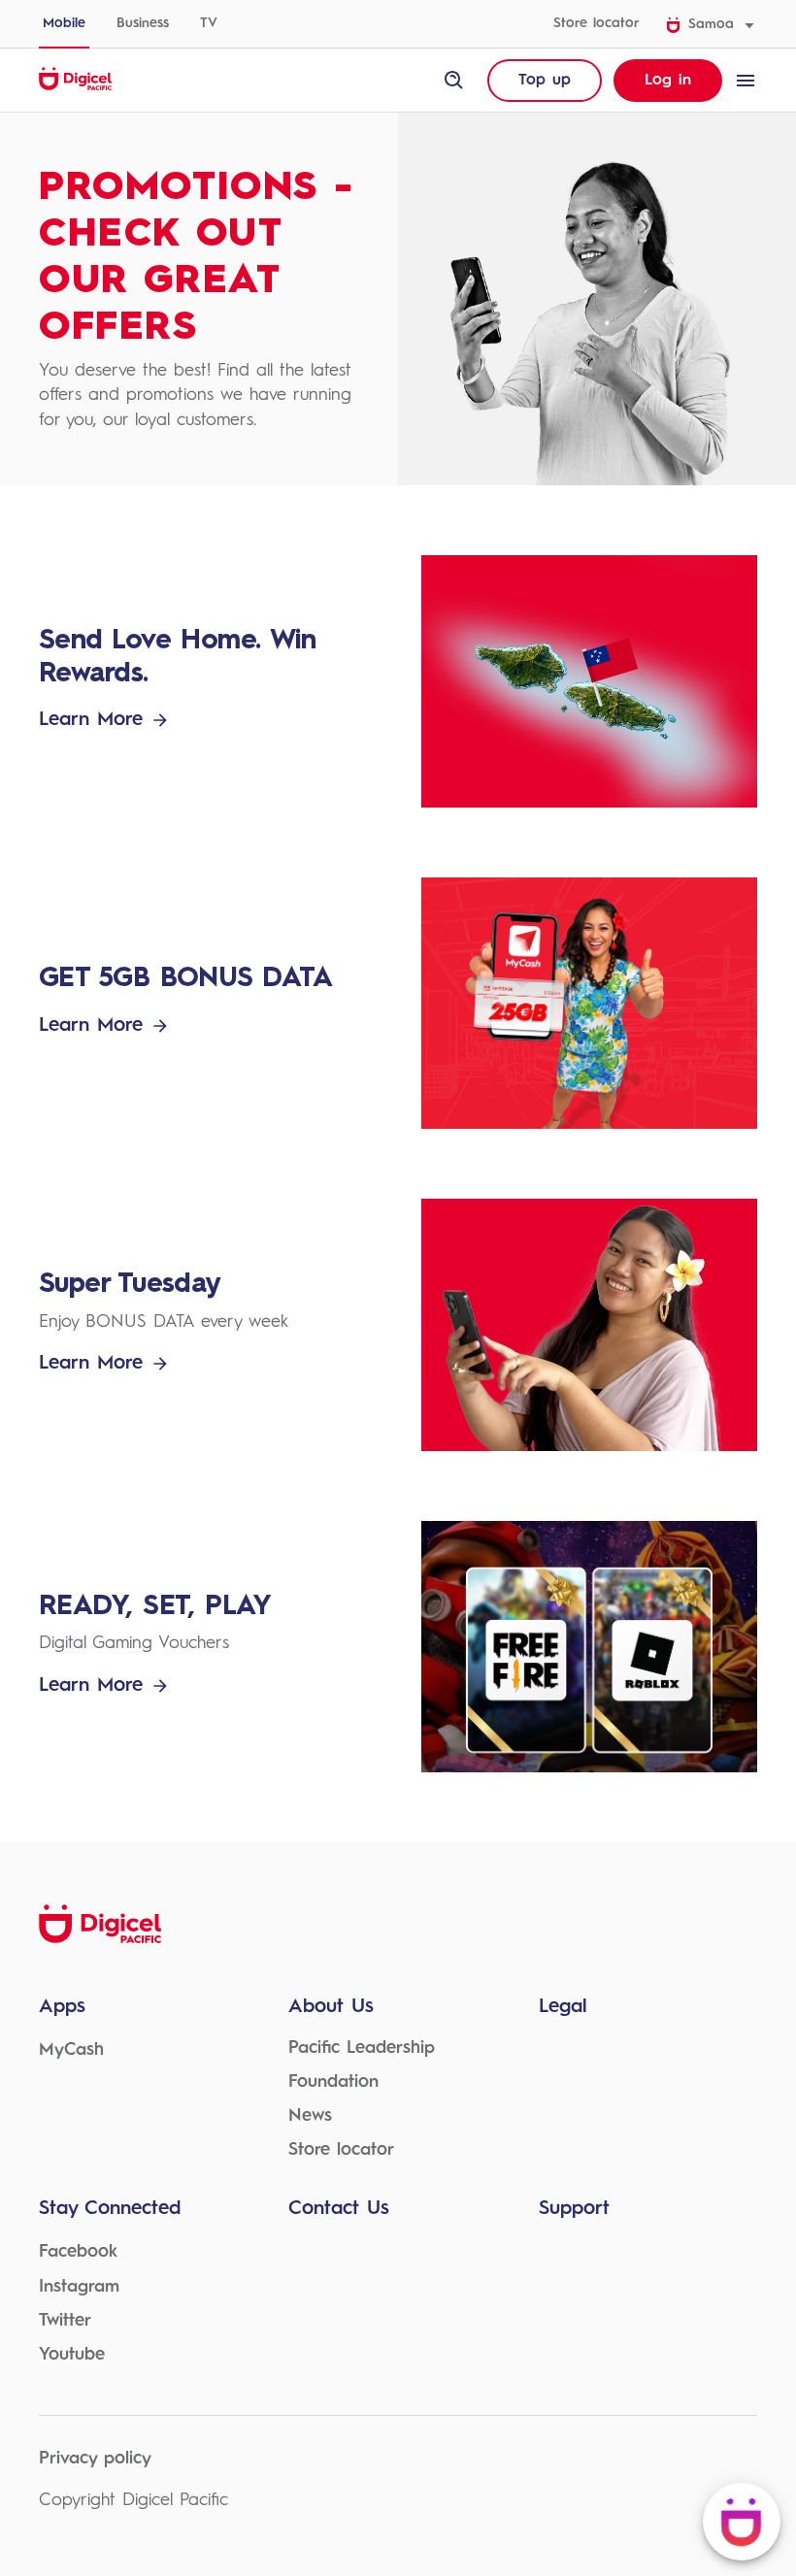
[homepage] (75, 87)
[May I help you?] (742, 2522)
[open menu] (746, 81)
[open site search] (454, 81)
